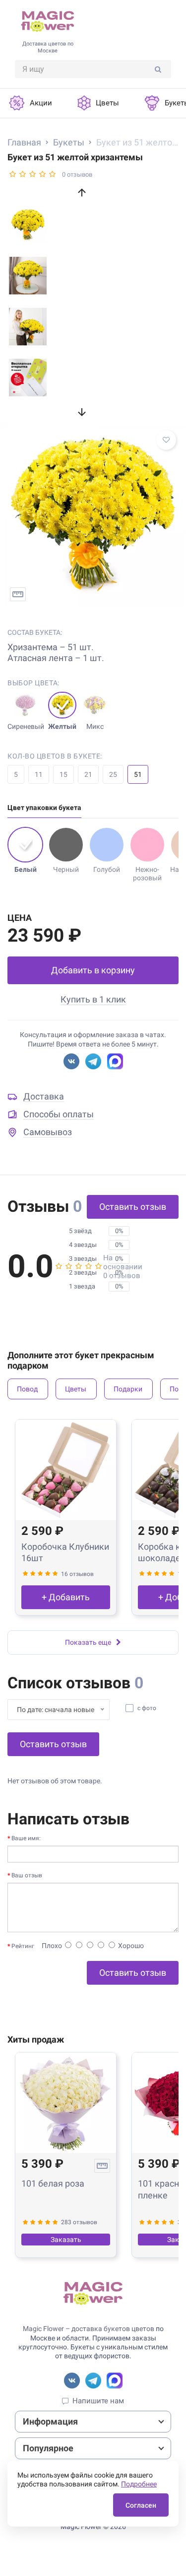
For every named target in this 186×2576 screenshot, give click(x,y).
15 (63, 774)
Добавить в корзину (93, 970)
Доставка (44, 1096)
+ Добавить (66, 1597)
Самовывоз (48, 1132)
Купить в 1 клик (93, 999)
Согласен (141, 2505)
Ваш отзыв (27, 1875)
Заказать (66, 2240)
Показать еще (88, 1642)
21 (88, 774)
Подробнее (139, 2484)
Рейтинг (23, 1946)
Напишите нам (98, 2401)
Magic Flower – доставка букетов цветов (89, 2329)
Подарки (128, 1389)
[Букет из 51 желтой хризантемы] (93, 514)
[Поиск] (158, 69)
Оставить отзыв (133, 1207)
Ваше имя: (26, 1838)
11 (39, 774)
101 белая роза (53, 2183)
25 (113, 774)
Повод (27, 1389)
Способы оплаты (59, 1114)
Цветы (76, 1389)
